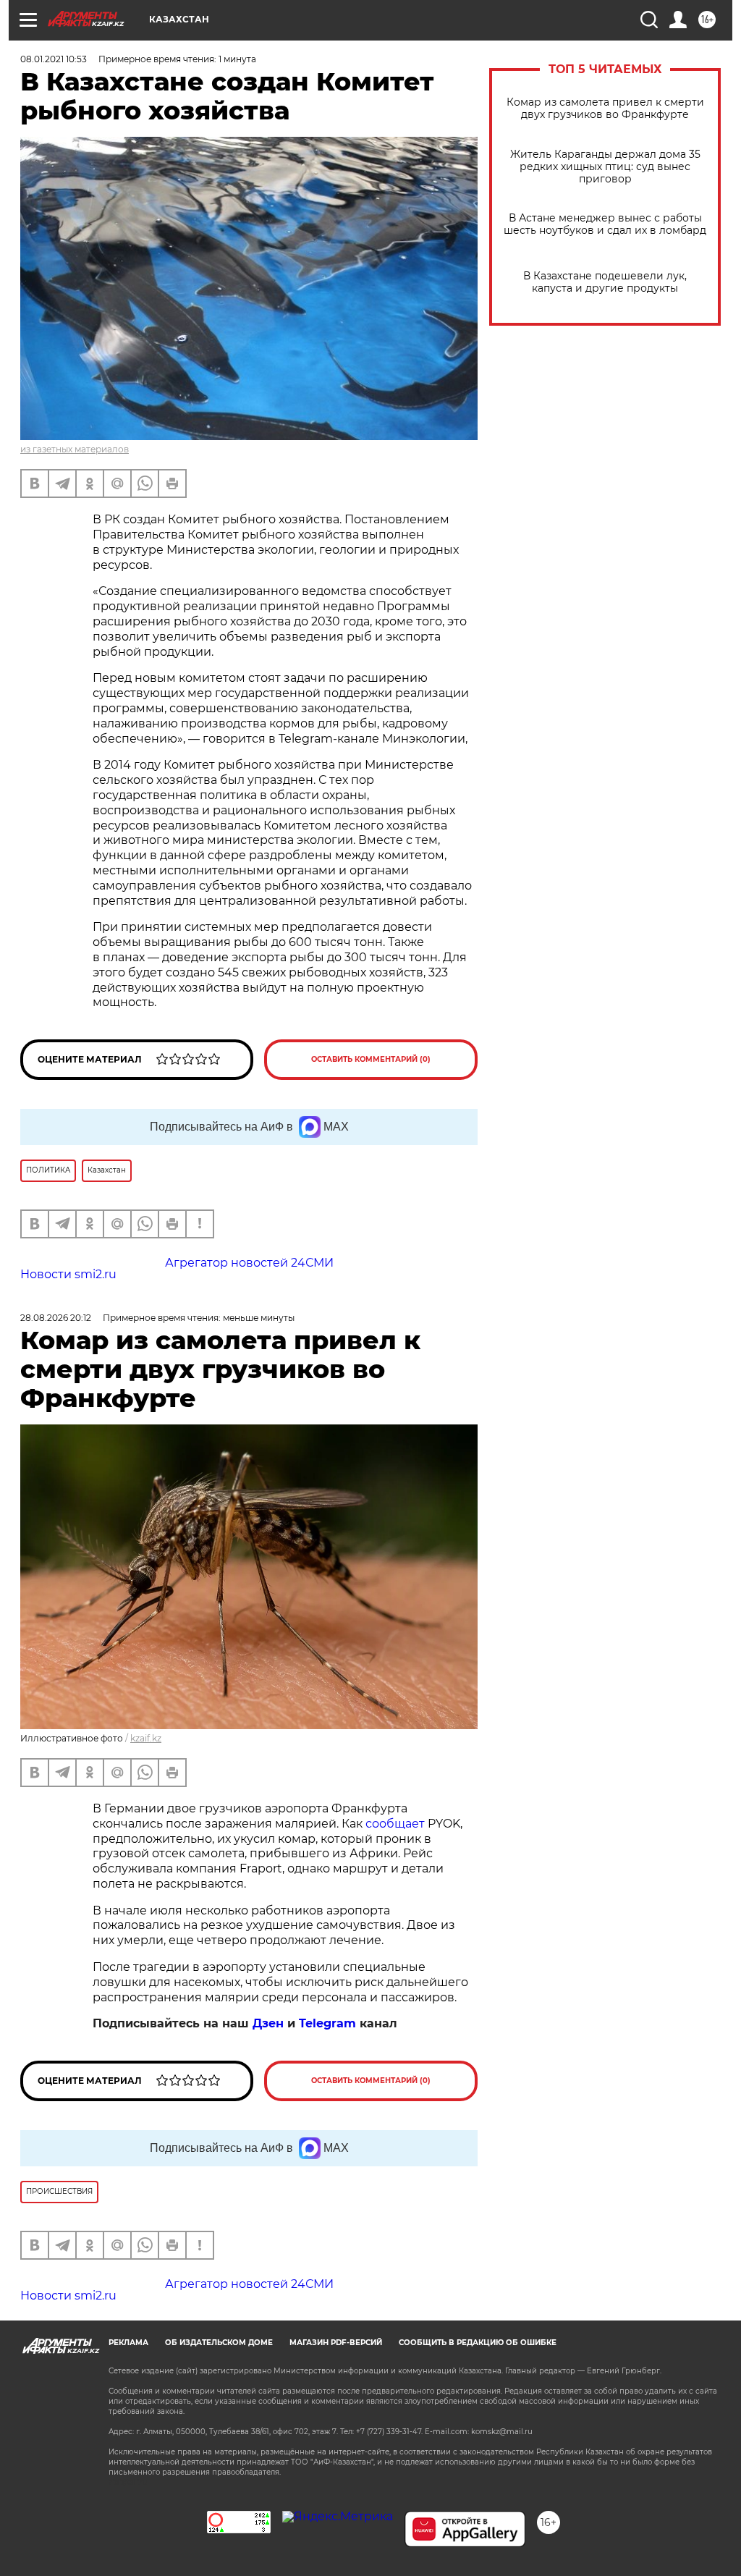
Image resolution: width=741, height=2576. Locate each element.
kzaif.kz (146, 1738)
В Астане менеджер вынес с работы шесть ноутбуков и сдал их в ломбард (605, 224)
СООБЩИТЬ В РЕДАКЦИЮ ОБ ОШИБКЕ (478, 2343)
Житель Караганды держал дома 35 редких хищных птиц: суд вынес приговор (605, 167)
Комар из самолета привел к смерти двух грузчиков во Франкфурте (605, 109)
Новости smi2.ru (68, 1274)
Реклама (128, 2343)
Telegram (327, 2023)
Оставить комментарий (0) (371, 1059)
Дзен (268, 2023)
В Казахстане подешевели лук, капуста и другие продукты (605, 282)
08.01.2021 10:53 (54, 59)
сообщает (395, 1824)
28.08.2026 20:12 (56, 1318)
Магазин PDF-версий (336, 2343)
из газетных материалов (75, 449)
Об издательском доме (219, 2343)
